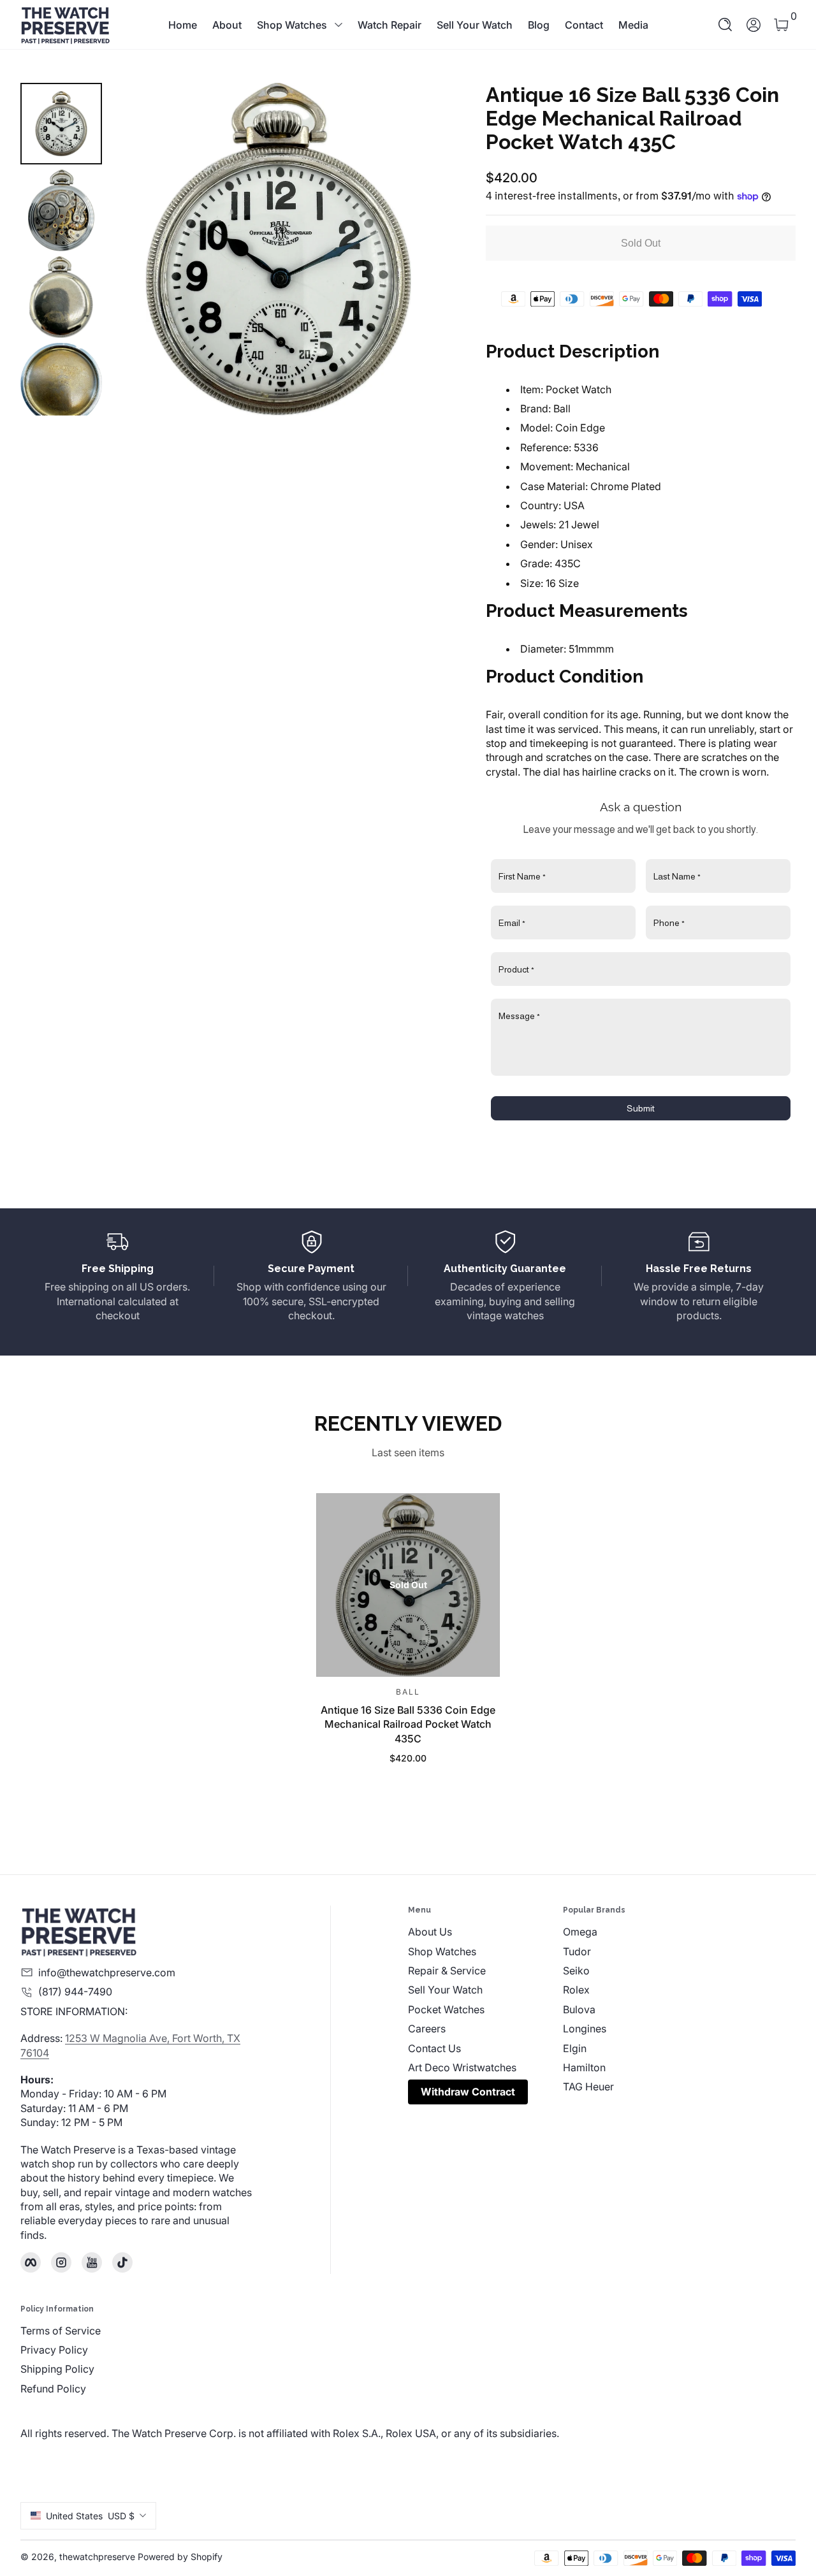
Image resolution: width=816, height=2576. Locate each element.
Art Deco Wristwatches (462, 2067)
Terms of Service (61, 2331)
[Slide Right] (419, 249)
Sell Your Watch (475, 25)
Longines (585, 2029)
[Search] (725, 25)
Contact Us (434, 2048)
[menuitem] (485, 1932)
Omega (580, 1932)
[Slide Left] (138, 249)
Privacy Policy (54, 2350)
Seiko (576, 1971)
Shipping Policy (57, 2369)
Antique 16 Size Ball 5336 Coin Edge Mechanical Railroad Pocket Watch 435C (408, 1724)
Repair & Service (447, 1971)
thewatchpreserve (97, 2557)
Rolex (576, 1990)
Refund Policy (53, 2389)
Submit (641, 1108)
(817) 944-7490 (75, 1992)
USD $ (90, 2516)
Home (183, 25)
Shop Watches (292, 25)
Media (633, 25)
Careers (427, 2029)
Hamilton (584, 2067)
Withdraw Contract (468, 2092)
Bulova (579, 2009)
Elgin (575, 2048)
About (227, 25)
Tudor (577, 1951)
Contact (584, 25)
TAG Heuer (588, 2087)
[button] (725, 25)
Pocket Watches (446, 2009)
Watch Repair (390, 25)
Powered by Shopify (180, 2557)
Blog (539, 25)
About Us (430, 1932)
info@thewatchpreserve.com (107, 1972)
